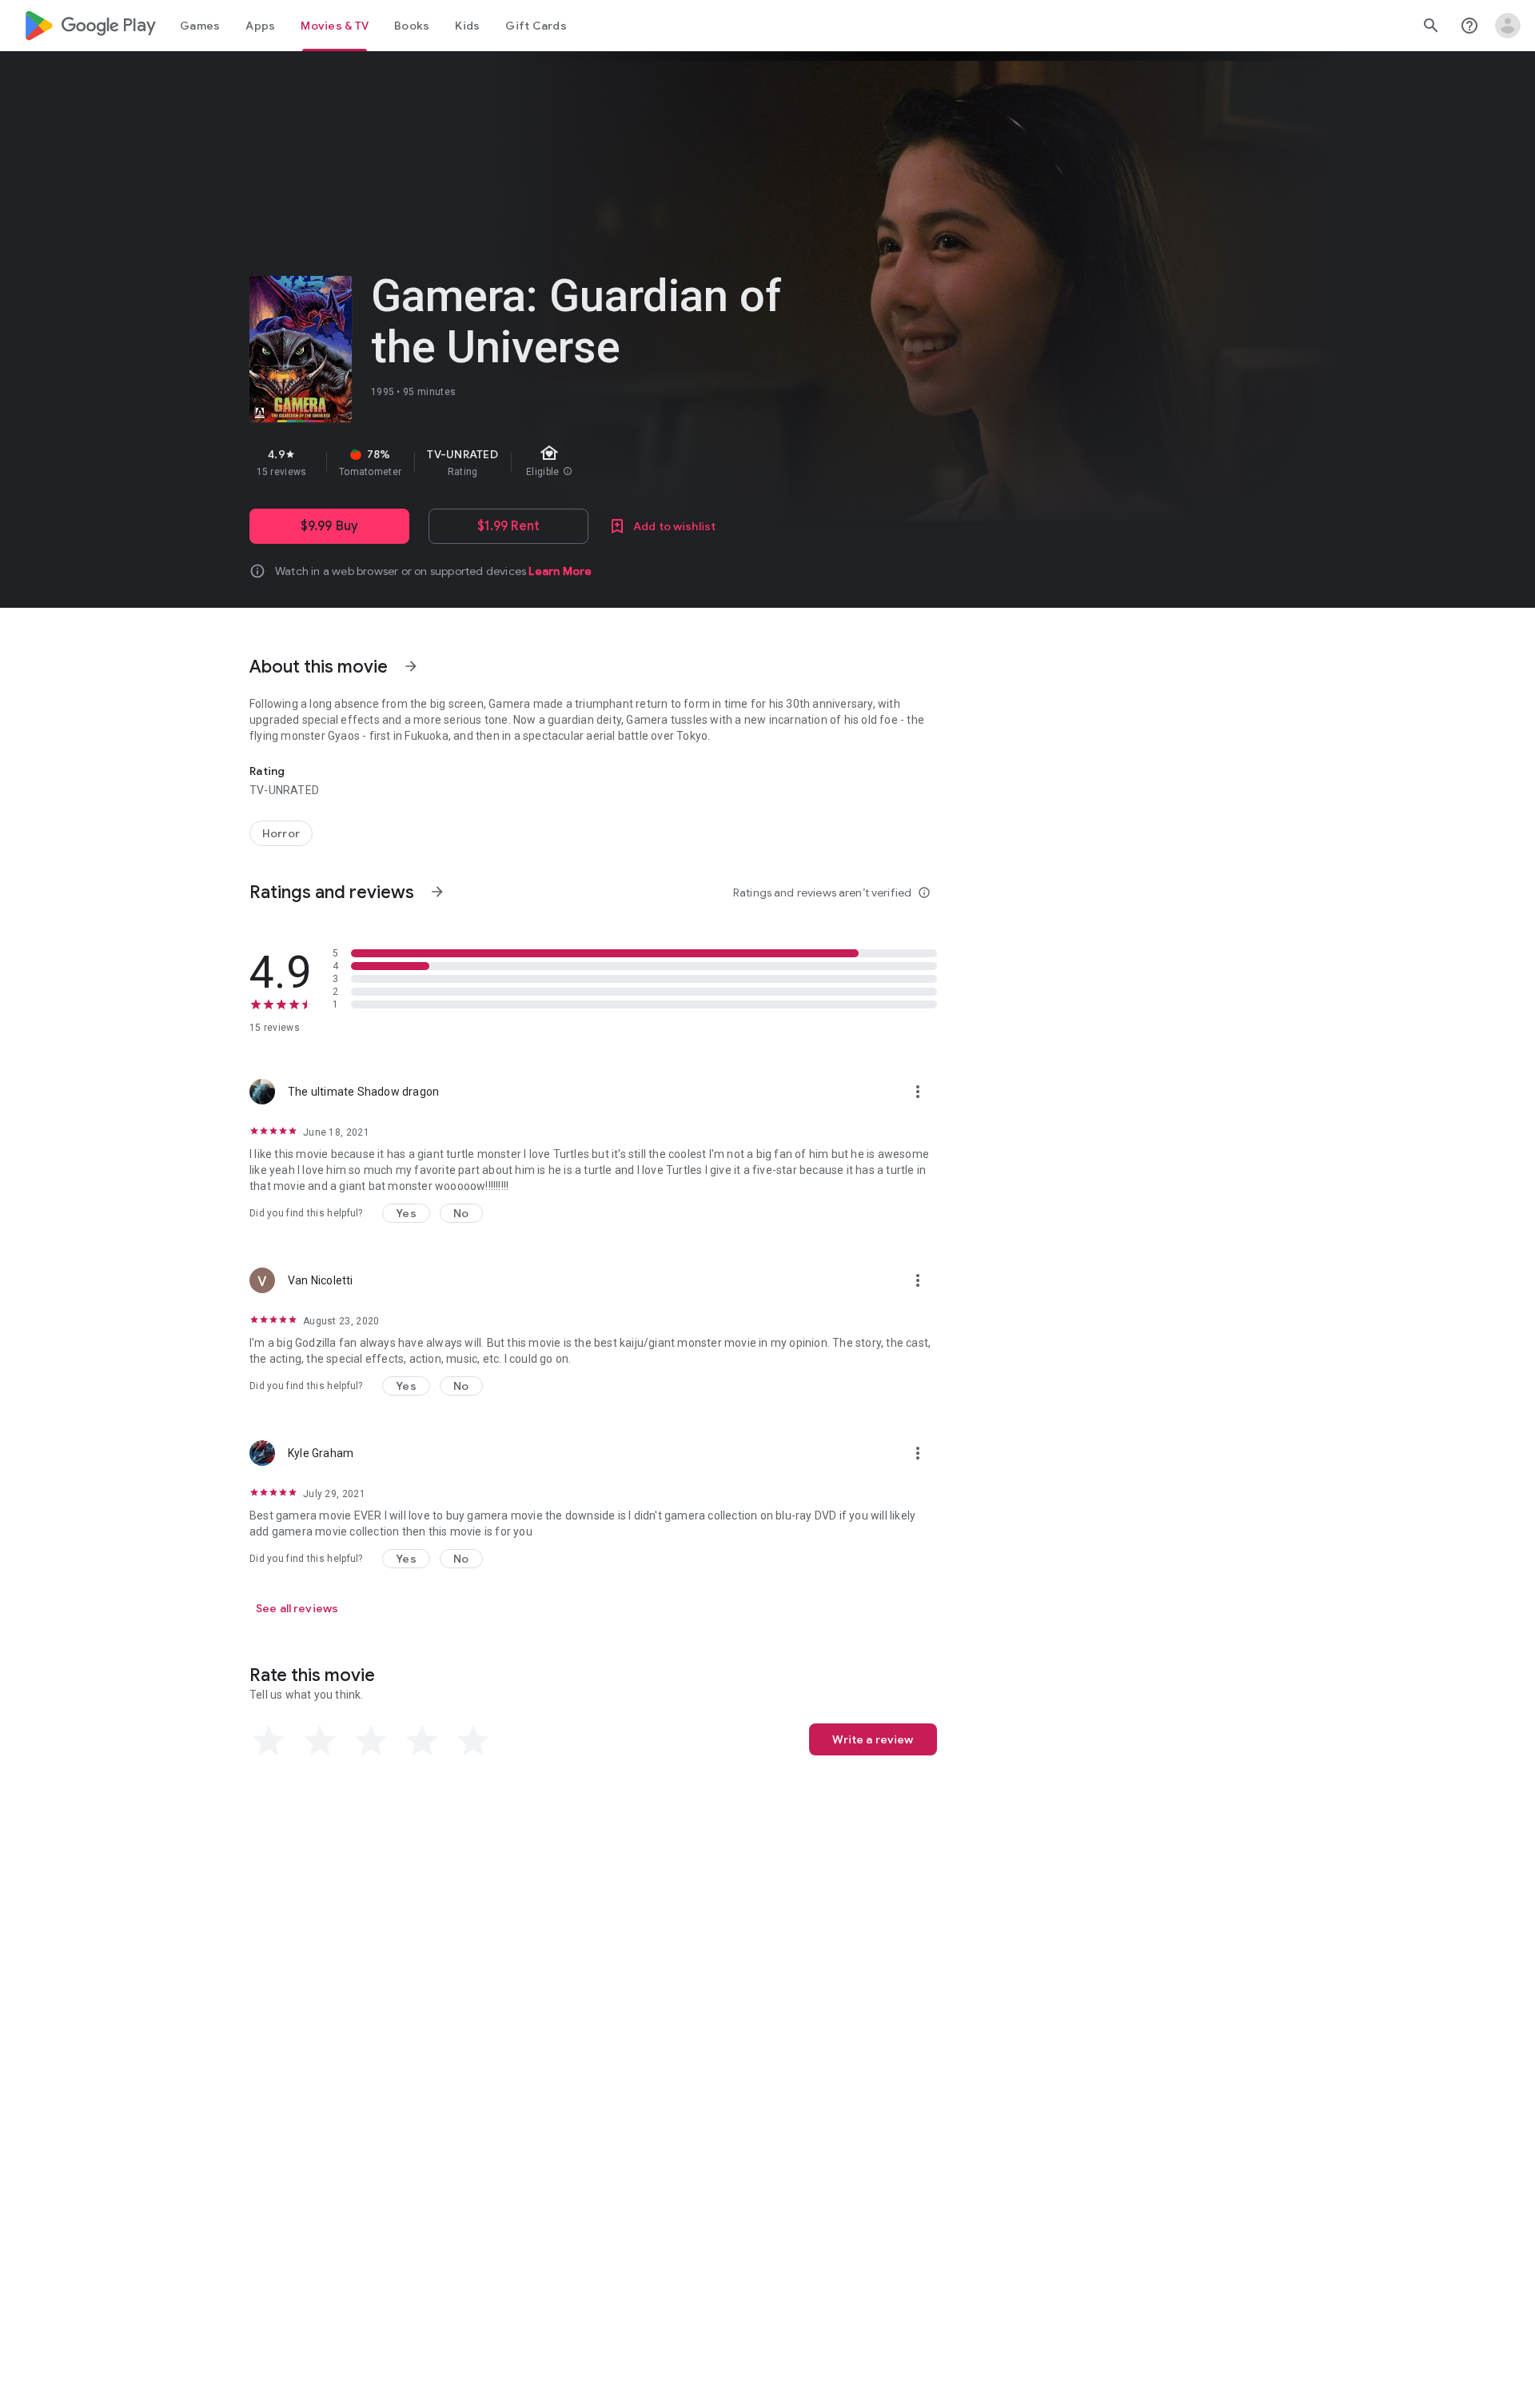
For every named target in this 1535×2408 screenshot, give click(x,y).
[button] (406, 1213)
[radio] (269, 1741)
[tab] (200, 26)
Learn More (560, 571)
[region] (534, 462)
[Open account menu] (1508, 26)
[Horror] (281, 833)
